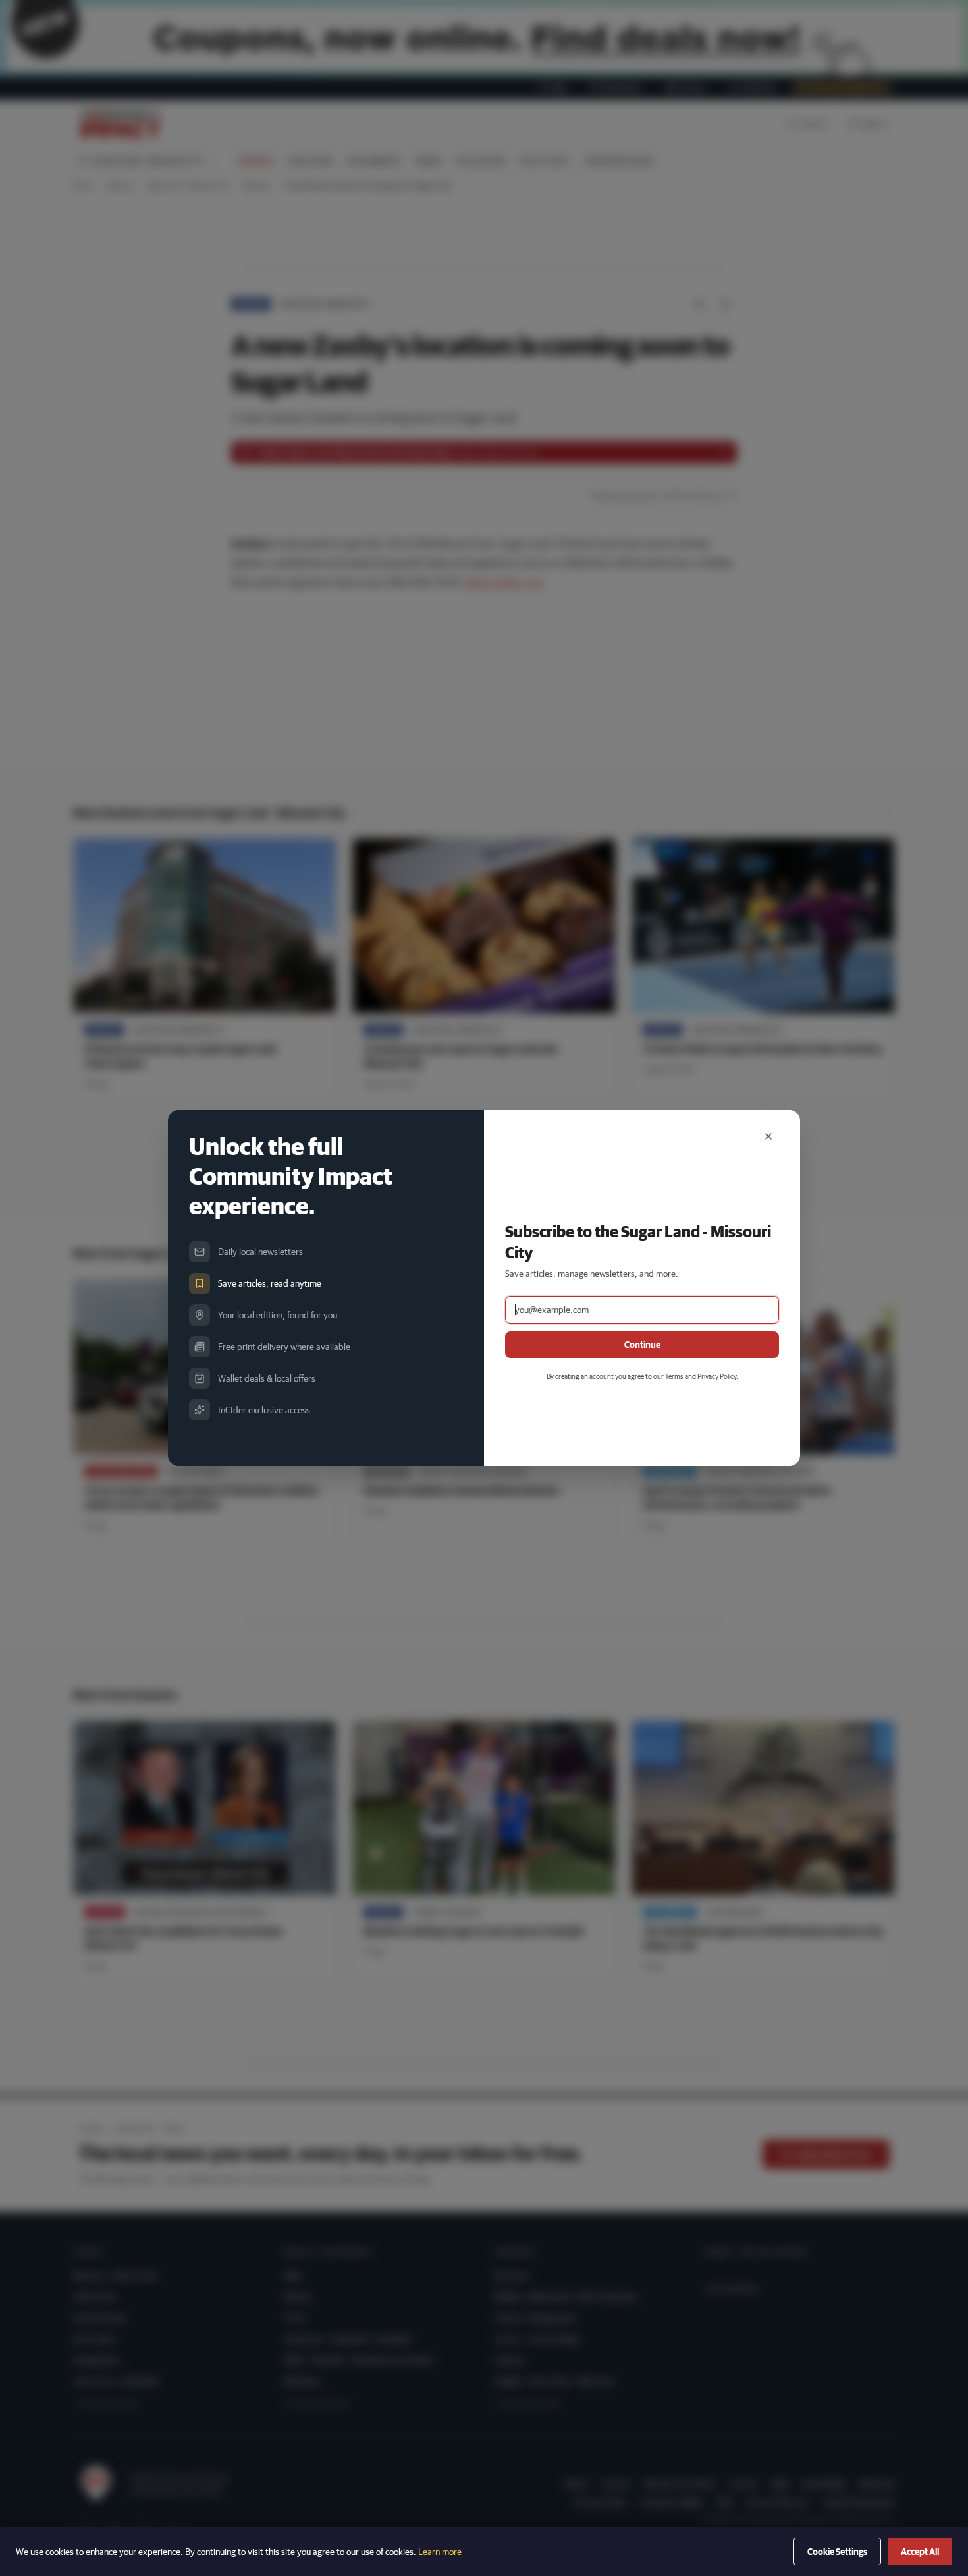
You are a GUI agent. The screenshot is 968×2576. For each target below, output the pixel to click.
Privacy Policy (717, 1376)
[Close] (768, 1136)
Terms (674, 1376)
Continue (642, 1345)
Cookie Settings (837, 2552)
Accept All (920, 2552)
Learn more (440, 2552)
